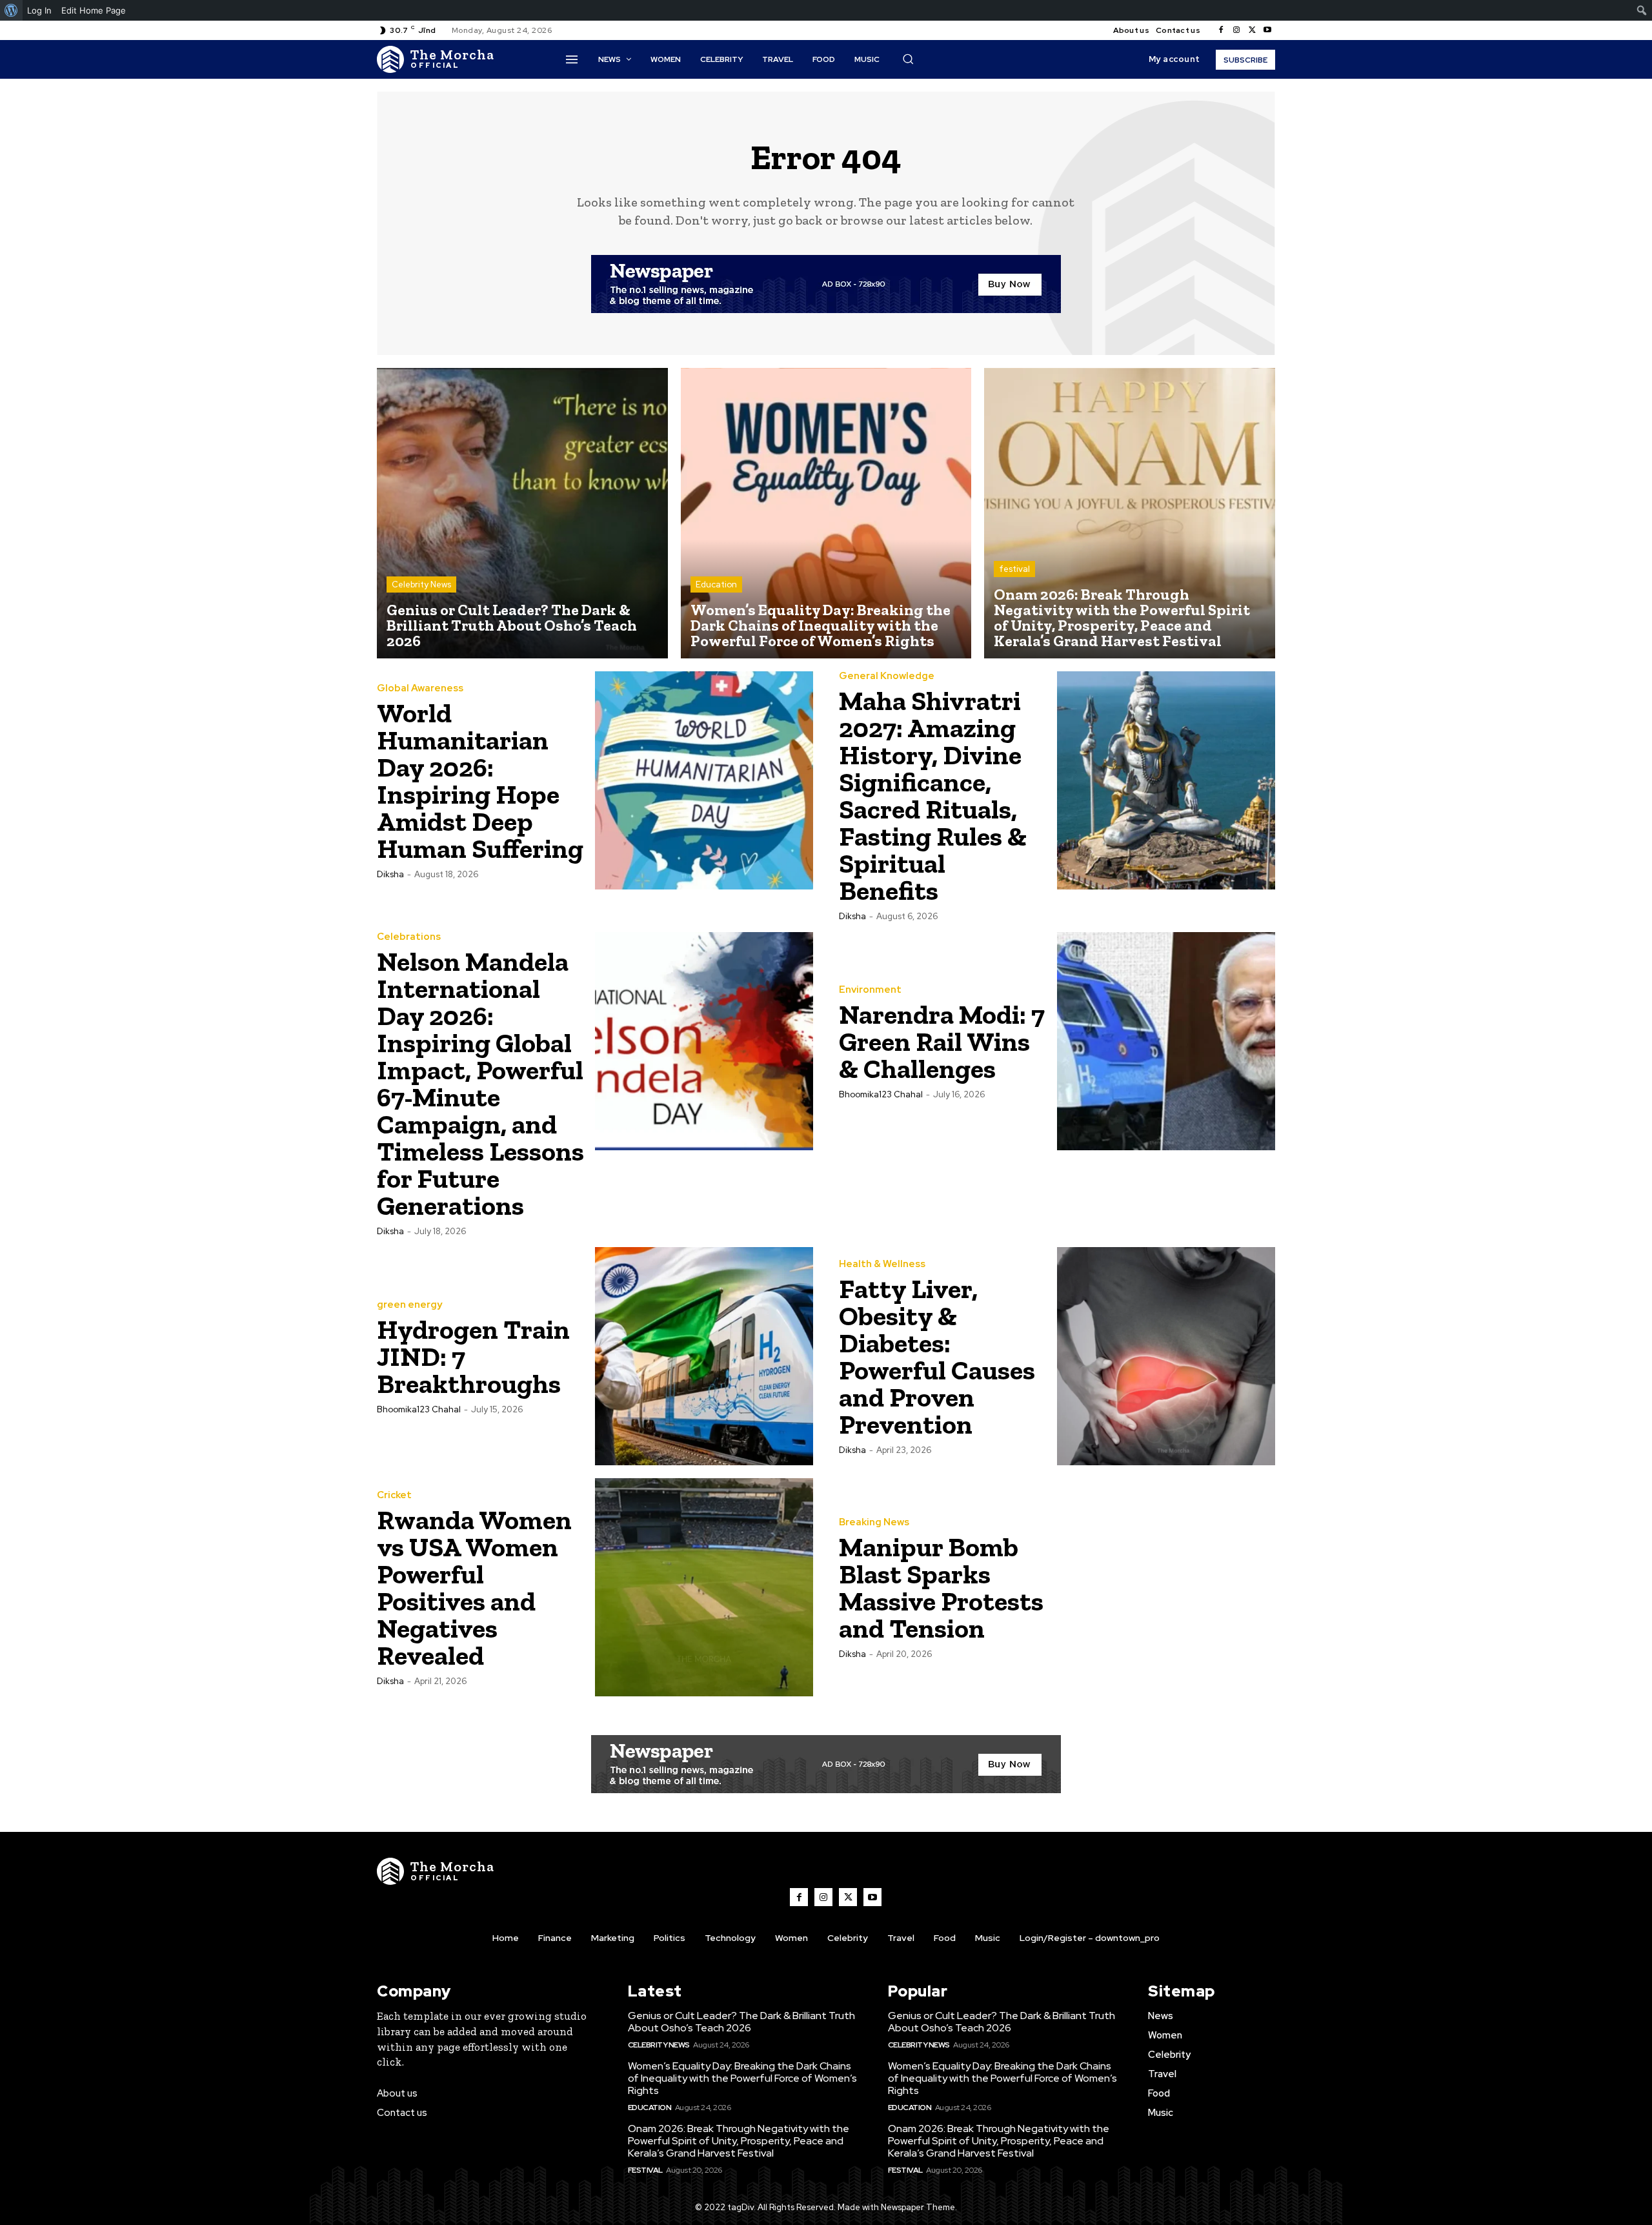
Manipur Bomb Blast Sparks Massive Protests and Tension (941, 1588)
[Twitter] (1252, 30)
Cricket (394, 1495)
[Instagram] (1236, 30)
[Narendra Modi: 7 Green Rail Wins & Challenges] (1166, 1041)
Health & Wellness (882, 1264)
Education (716, 584)
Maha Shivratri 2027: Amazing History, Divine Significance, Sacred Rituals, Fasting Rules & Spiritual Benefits (933, 796)
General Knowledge (887, 676)
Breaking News (874, 1522)
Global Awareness (420, 688)
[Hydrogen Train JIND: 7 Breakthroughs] (704, 1356)
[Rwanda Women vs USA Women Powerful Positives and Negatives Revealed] (704, 1587)
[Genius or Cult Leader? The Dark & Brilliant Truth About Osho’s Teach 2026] (522, 513)
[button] (908, 59)
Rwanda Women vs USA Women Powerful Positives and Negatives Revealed (474, 1588)
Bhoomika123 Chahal (881, 1094)
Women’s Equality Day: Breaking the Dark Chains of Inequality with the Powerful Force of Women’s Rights (742, 2078)
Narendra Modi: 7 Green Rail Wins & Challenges (942, 1041)
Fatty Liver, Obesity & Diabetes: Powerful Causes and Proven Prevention (937, 1356)
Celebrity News (421, 584)
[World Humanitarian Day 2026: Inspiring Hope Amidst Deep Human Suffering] (704, 780)
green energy (409, 1305)
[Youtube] (1267, 30)
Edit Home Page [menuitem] (94, 10)
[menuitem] (11, 10)
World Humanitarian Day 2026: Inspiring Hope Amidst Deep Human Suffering (480, 781)
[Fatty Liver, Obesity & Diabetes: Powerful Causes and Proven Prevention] (1166, 1356)
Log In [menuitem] (39, 10)
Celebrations (409, 937)
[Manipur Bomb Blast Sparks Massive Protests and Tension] (1166, 1587)
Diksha (390, 874)
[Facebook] (1221, 30)
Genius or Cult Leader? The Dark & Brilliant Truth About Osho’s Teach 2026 (741, 2022)
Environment (870, 990)
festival (1014, 569)
